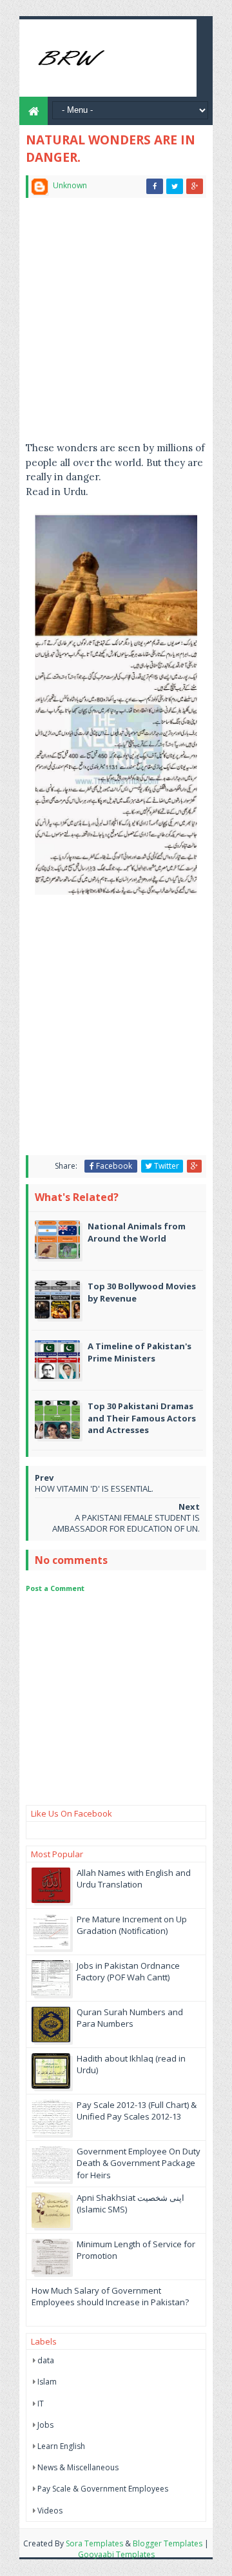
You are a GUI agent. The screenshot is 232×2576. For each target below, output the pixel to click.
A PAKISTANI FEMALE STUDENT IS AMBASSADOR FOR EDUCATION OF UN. (126, 1523)
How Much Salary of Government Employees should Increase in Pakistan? (110, 2296)
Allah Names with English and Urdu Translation (134, 1878)
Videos (50, 2511)
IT (41, 2404)
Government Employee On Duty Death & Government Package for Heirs (139, 2163)
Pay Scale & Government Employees (103, 2489)
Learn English (61, 2446)
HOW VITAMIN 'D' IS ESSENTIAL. (94, 1488)
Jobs (45, 2425)
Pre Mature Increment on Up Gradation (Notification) (132, 1925)
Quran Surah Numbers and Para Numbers (130, 2018)
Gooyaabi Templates (116, 2554)
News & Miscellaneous (78, 2467)
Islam (47, 2382)
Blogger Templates (168, 2543)
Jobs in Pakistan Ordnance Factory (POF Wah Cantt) (128, 1971)
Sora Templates (94, 2543)
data (46, 2360)
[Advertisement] (116, 325)
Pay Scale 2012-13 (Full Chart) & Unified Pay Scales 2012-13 (137, 2111)
